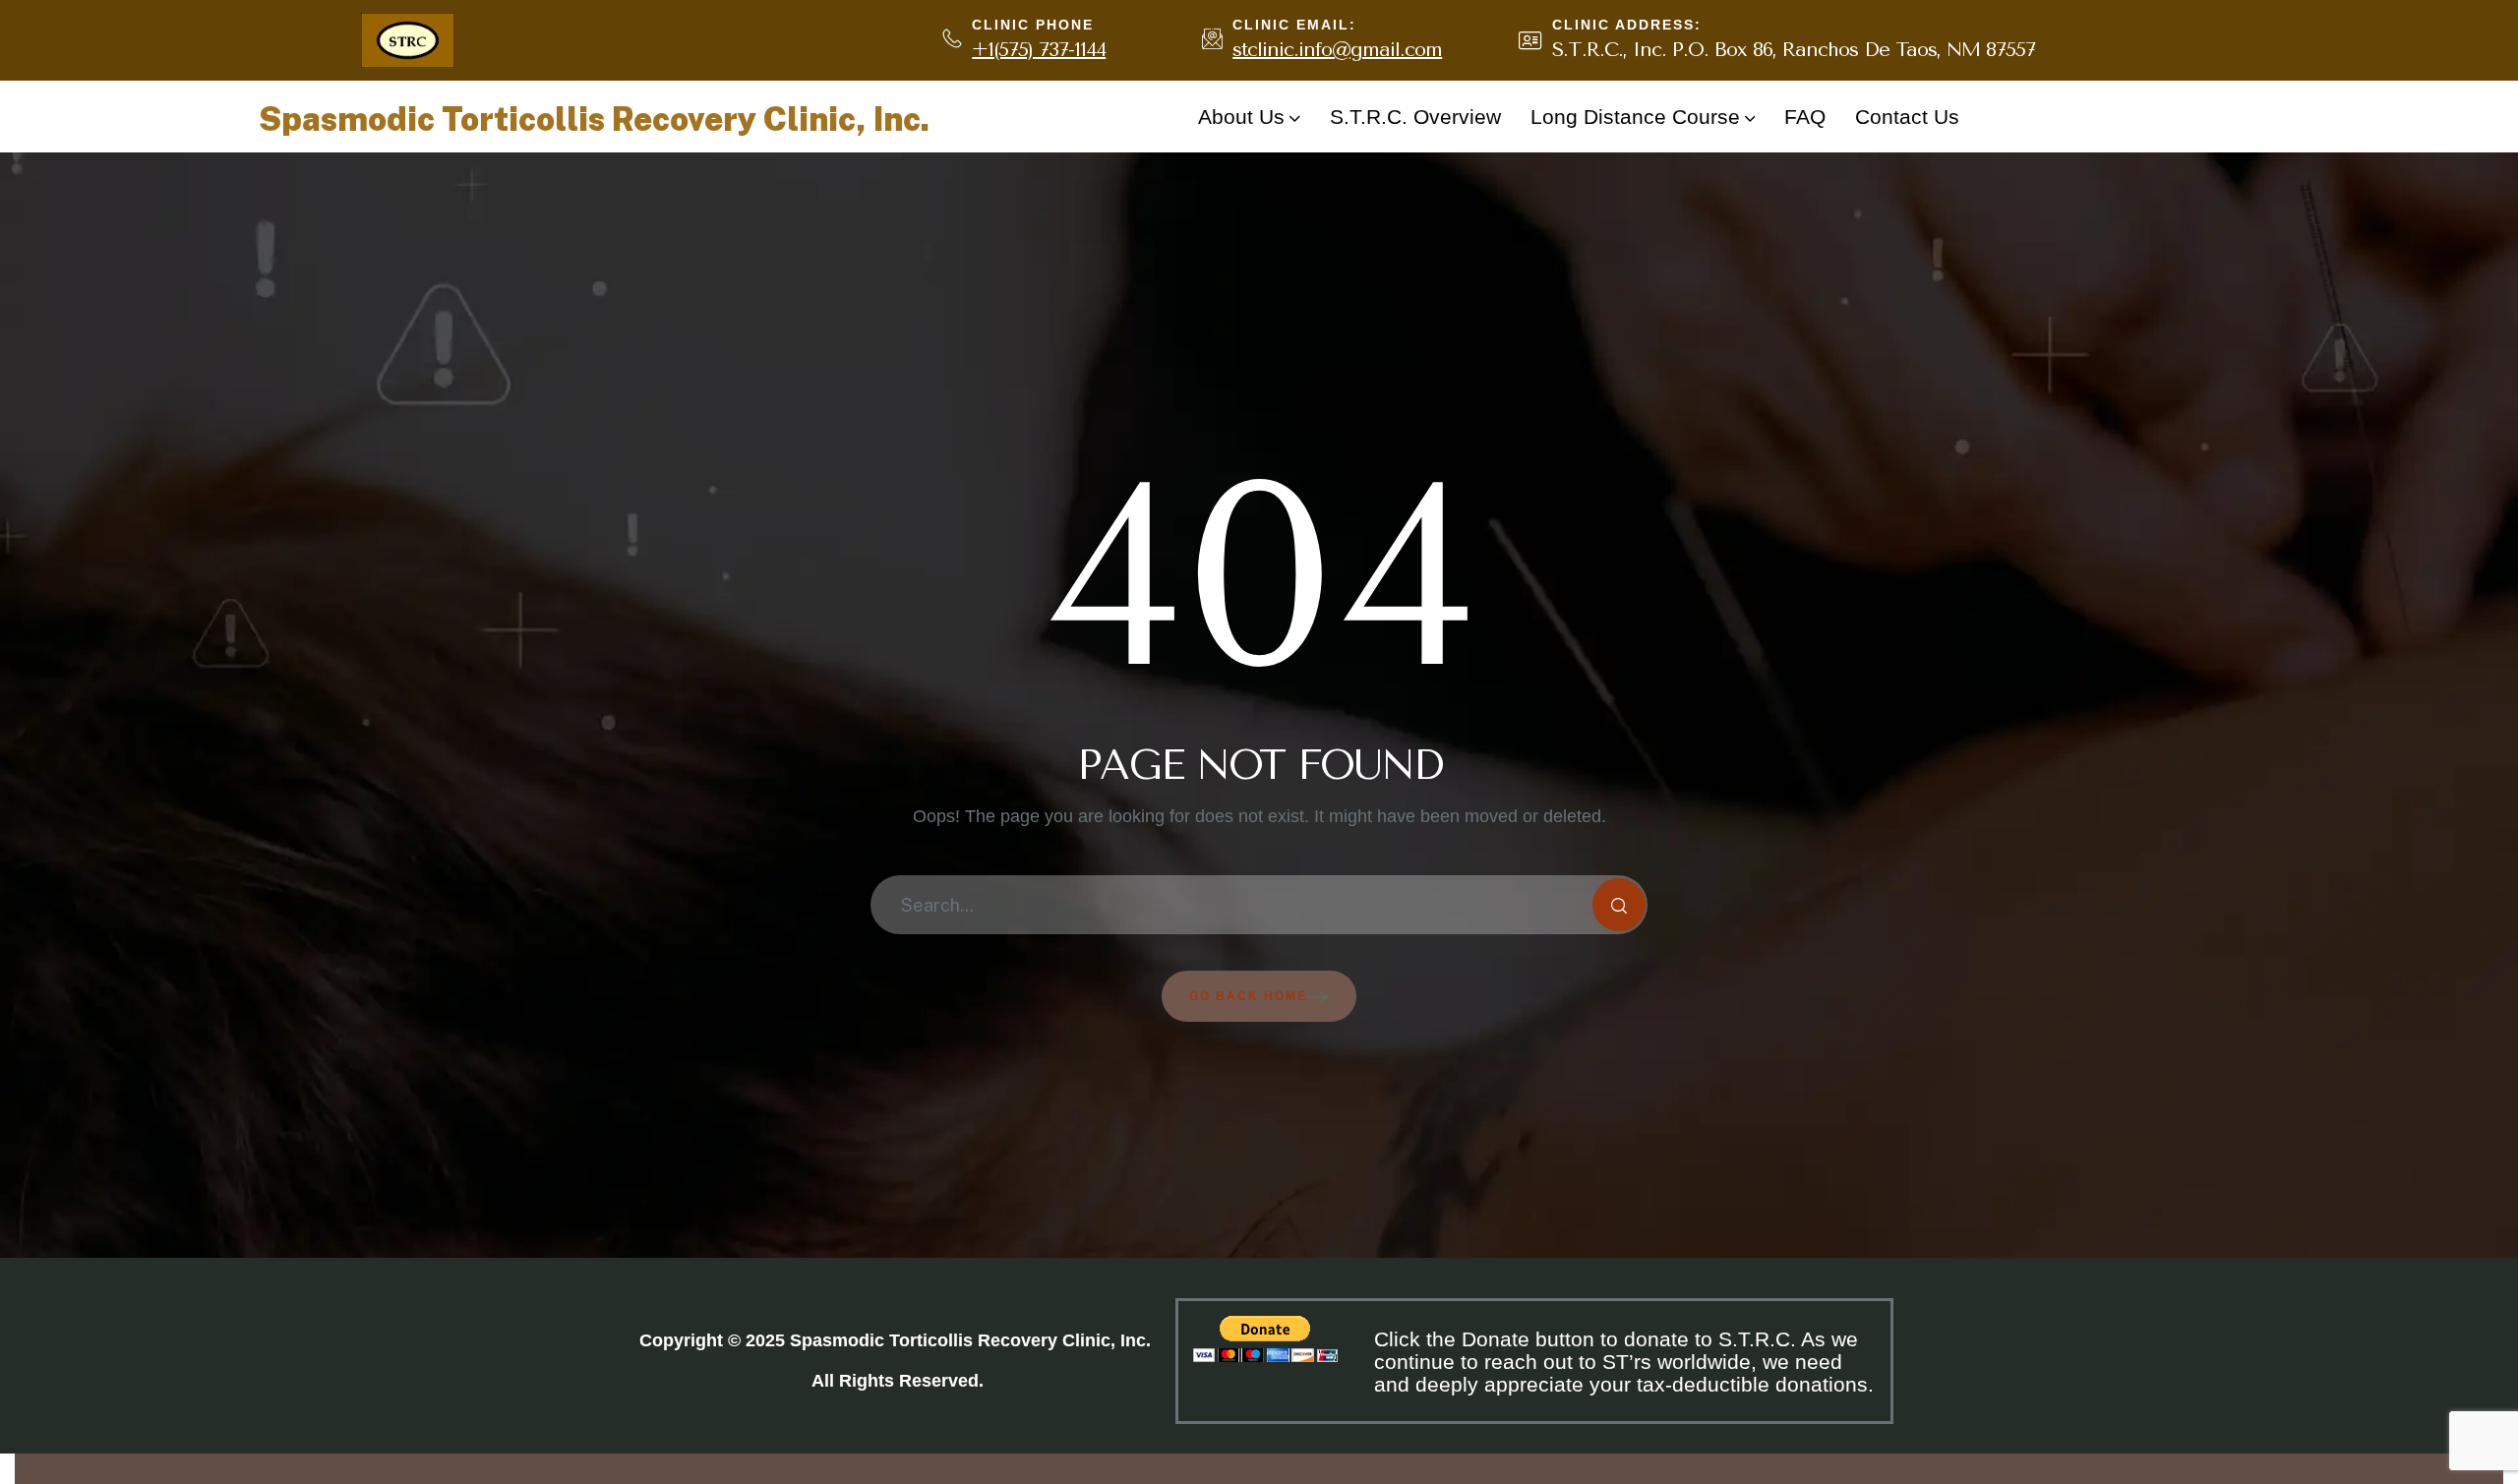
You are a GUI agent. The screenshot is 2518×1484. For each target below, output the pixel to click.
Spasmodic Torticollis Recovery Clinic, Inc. (594, 119)
